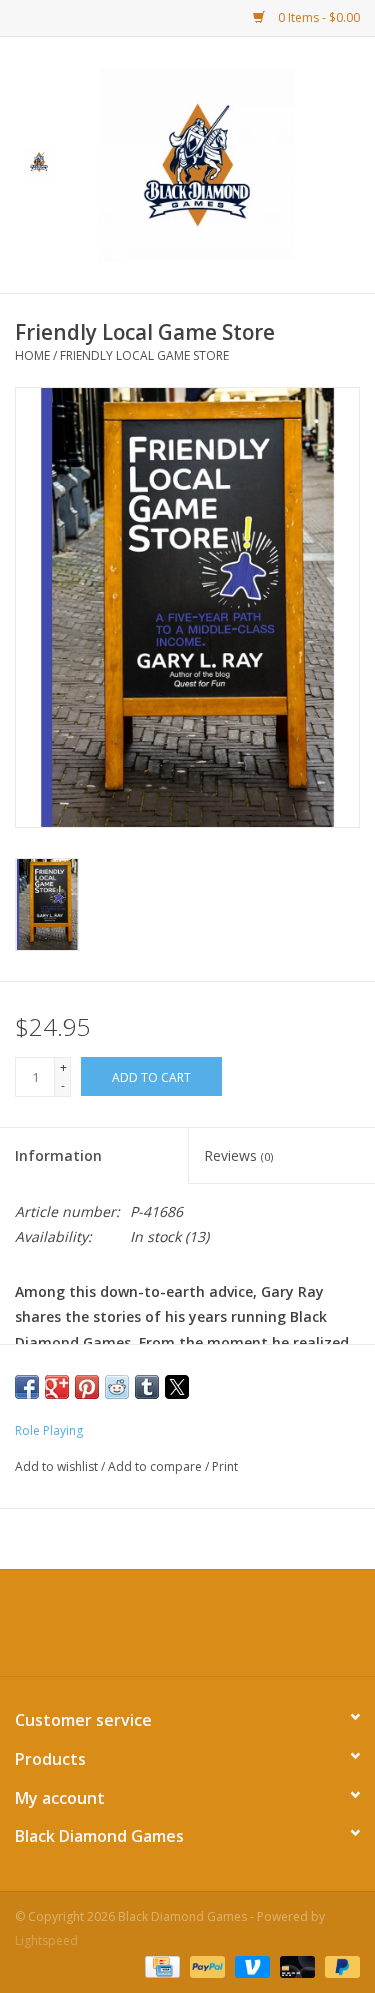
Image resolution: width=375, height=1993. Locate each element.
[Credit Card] (160, 1965)
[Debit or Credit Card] (295, 1965)
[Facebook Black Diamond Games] (188, 1630)
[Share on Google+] (57, 1387)
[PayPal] (205, 1965)
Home (32, 355)
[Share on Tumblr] (147, 1387)
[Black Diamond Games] (227, 163)
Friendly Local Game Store (144, 355)
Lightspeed (46, 1940)
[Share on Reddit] (117, 1387)
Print (225, 1466)
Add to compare (156, 1466)
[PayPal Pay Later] (339, 1965)
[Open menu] (39, 161)
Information (58, 1155)
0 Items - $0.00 (317, 17)
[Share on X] (177, 1387)
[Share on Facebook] (27, 1387)
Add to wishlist (58, 1466)
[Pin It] (87, 1387)
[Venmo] (250, 1965)
